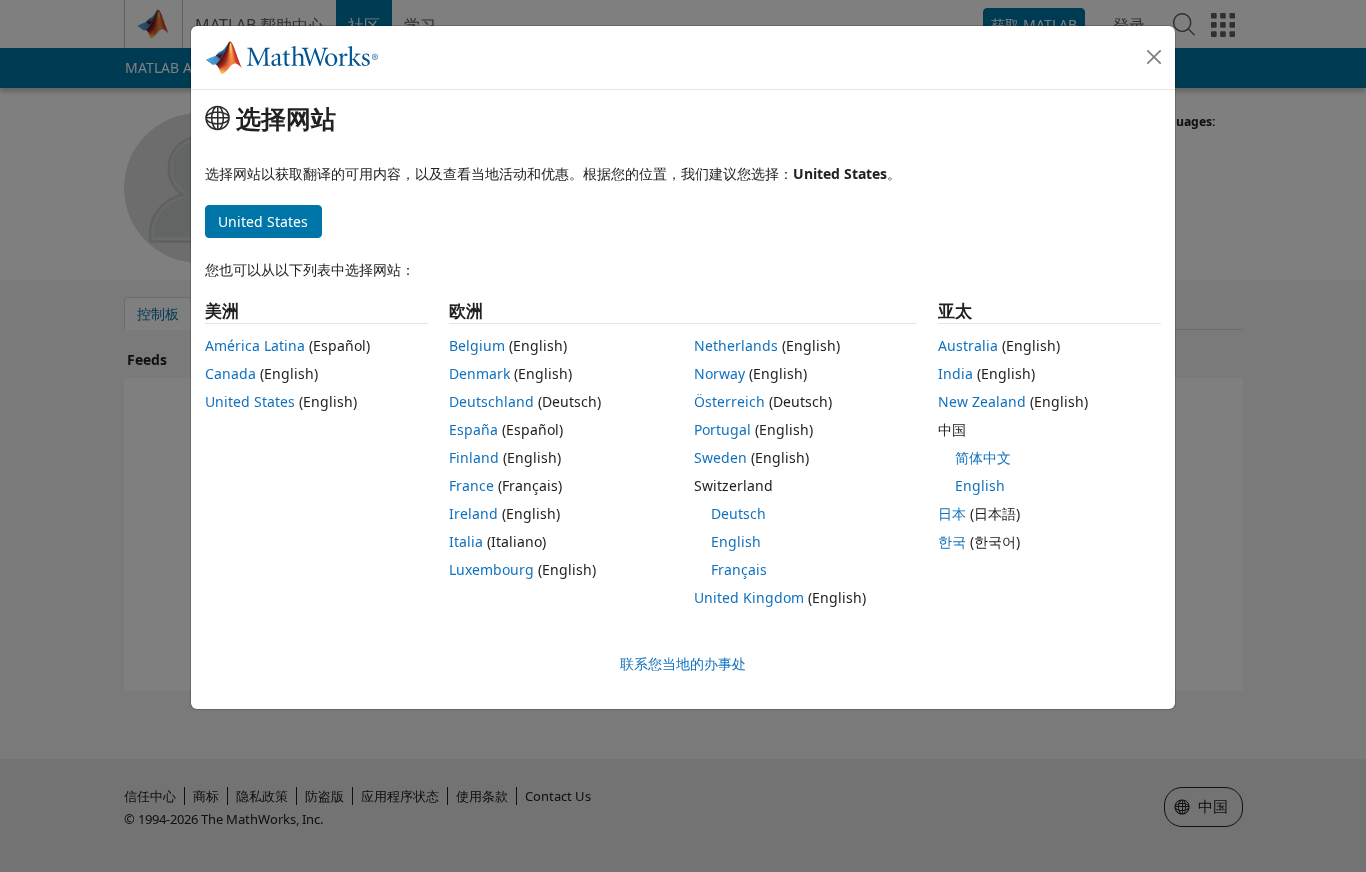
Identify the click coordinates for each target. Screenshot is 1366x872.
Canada (230, 373)
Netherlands (736, 345)
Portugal (722, 429)
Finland (474, 457)
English (736, 541)
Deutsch (738, 513)
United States (250, 401)
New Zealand (982, 401)
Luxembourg (491, 569)
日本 (952, 513)
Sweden (720, 457)
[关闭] (1154, 57)
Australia (968, 345)
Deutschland (491, 401)
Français (739, 569)
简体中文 (983, 457)
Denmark (479, 373)
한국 (952, 541)
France (471, 485)
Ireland (473, 513)
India (955, 373)
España (473, 429)
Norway (719, 373)
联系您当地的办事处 (683, 663)
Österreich (729, 401)
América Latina (255, 345)
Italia (466, 541)
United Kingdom (749, 597)
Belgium (477, 345)
